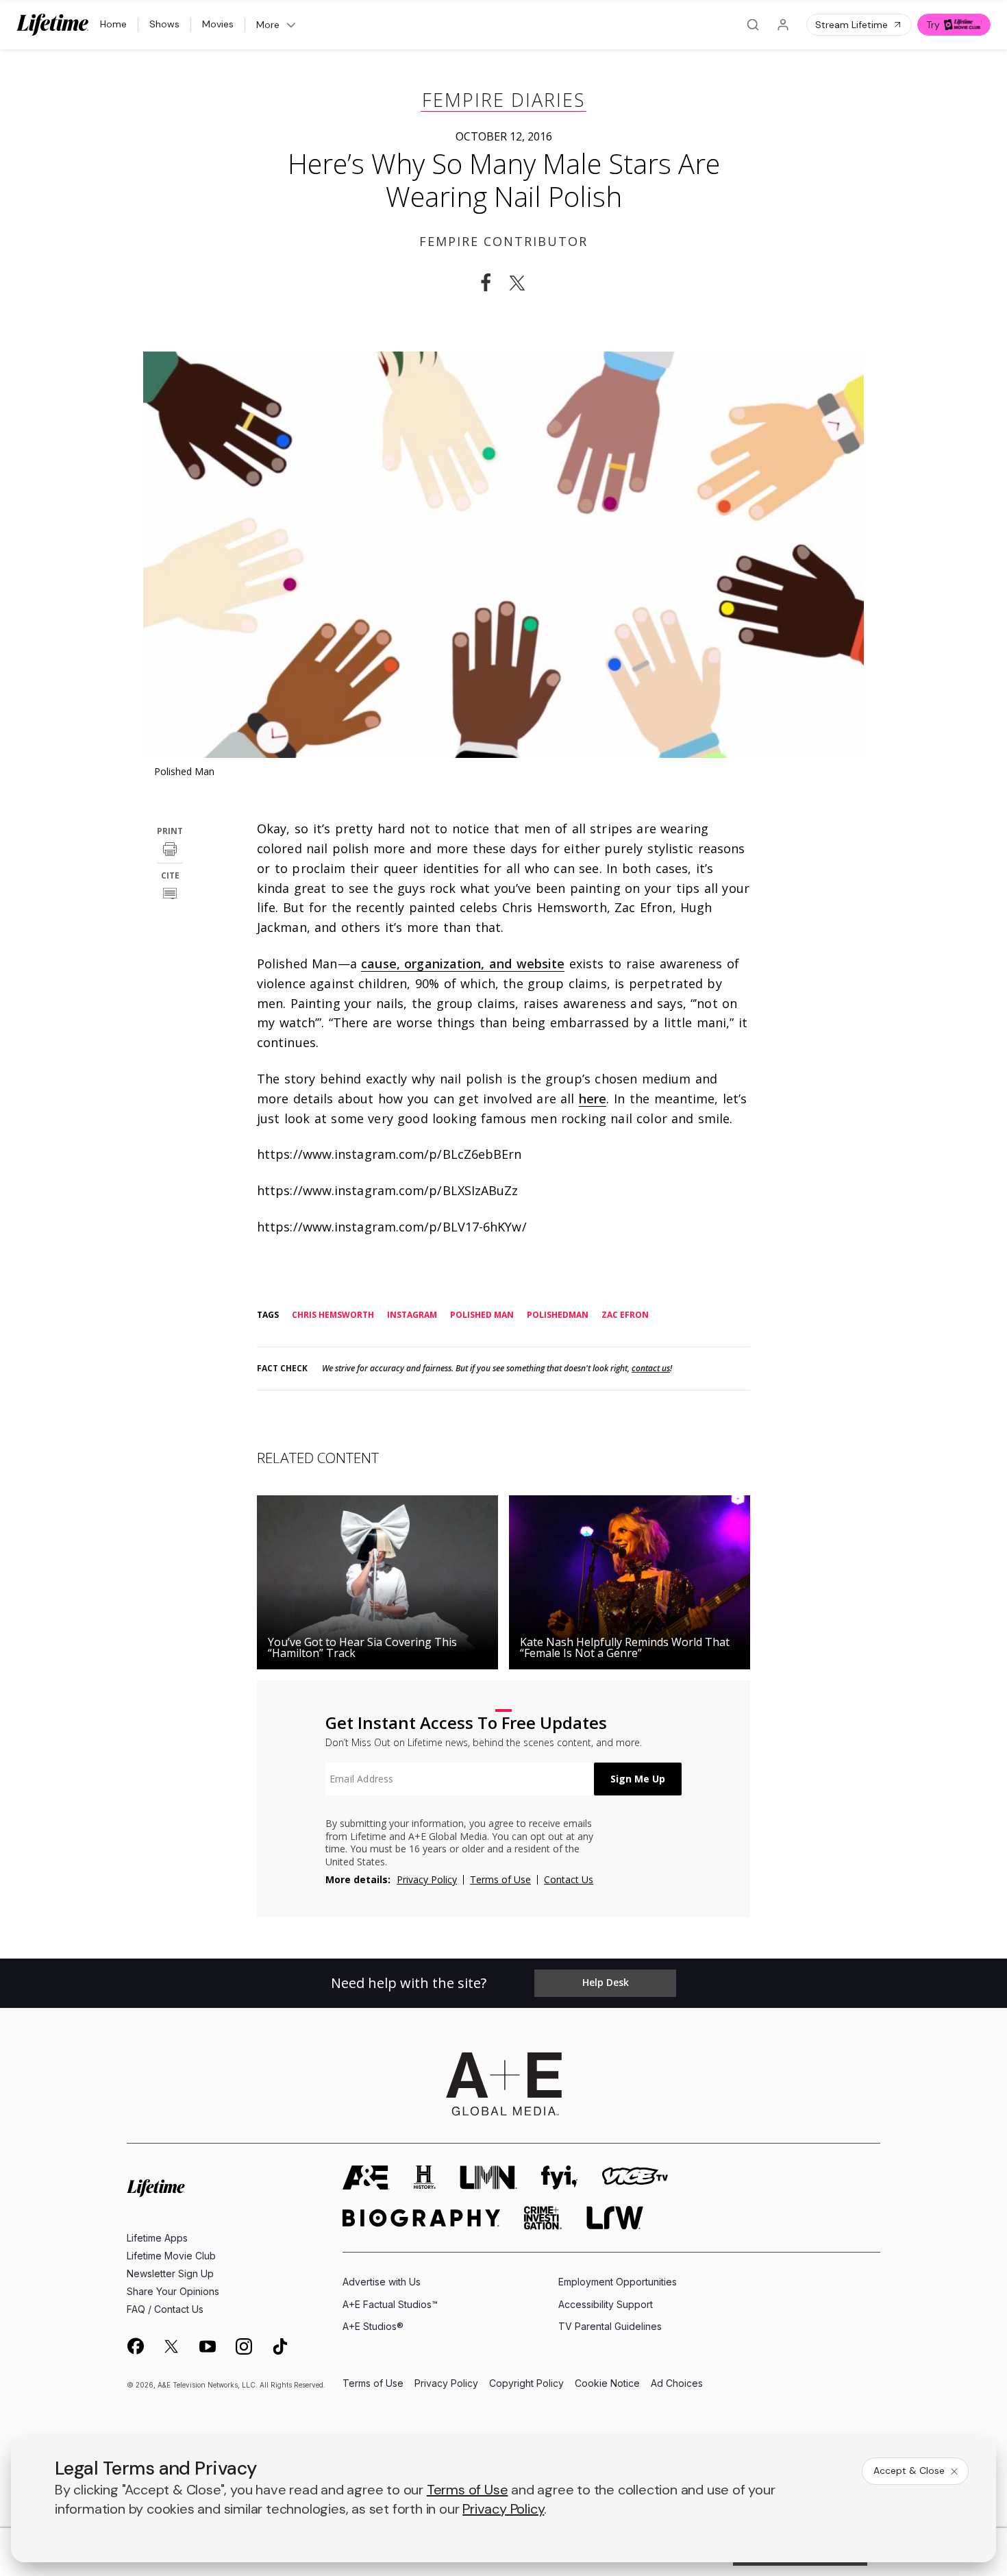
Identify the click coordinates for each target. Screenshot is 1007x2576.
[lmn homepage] (488, 2178)
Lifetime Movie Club (171, 2256)
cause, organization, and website (463, 964)
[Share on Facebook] (486, 283)
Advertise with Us (382, 2282)
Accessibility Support (606, 2304)
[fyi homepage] (560, 2178)
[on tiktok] (280, 2346)
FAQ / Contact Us (165, 2309)
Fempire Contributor (503, 241)
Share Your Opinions (173, 2291)
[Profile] (783, 25)
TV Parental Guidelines (610, 2326)
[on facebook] (135, 2346)
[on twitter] (171, 2346)
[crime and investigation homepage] (543, 2218)
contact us (651, 1369)
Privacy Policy (427, 1879)
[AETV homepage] (366, 2178)
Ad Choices (677, 2384)
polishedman (558, 1315)
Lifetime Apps (157, 2238)
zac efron (625, 1315)
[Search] (753, 25)
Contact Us (569, 1879)
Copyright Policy (526, 2384)
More (268, 25)
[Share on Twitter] (521, 283)
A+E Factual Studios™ (390, 2304)
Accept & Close (909, 2470)
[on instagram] (244, 2346)
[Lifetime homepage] (156, 2188)
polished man (482, 1315)
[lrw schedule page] (615, 2218)
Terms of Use (500, 1879)
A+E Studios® (373, 2326)
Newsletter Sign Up (170, 2273)
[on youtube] (208, 2346)
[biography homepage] (421, 2218)
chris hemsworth (333, 1315)
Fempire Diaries (503, 100)
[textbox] (460, 1779)
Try (933, 25)
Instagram (412, 1315)
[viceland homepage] (635, 2178)
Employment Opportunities (618, 2282)
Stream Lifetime (851, 25)
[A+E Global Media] (503, 2084)
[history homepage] (425, 2178)
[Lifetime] (53, 25)
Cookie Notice (607, 2384)
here (593, 1099)
